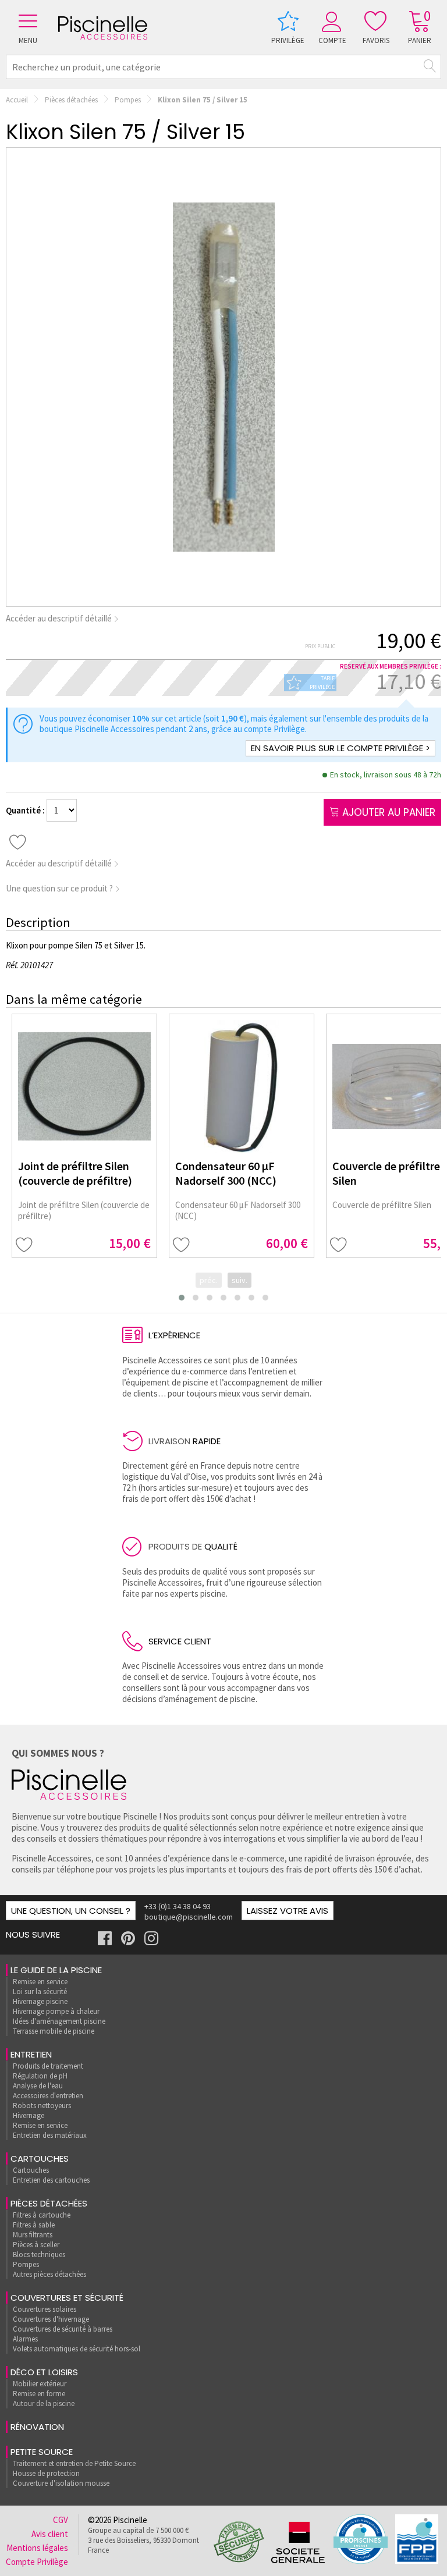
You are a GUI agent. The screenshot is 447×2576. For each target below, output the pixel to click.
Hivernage (29, 2115)
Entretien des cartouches (51, 2180)
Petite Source (42, 2452)
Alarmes (25, 2339)
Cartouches (40, 2158)
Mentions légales (37, 2548)
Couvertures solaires (45, 2309)
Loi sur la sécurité (40, 1991)
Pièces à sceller (36, 2245)
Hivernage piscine (40, 2001)
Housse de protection (46, 2473)
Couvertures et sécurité (67, 2298)
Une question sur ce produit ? (60, 888)
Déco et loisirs (44, 2372)
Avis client (50, 2534)
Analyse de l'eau (38, 2086)
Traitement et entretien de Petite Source (74, 2463)
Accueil (17, 100)
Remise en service (40, 1982)
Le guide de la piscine (56, 1970)
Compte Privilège (37, 2562)
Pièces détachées (71, 100)
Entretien (31, 2054)
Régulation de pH (40, 2076)
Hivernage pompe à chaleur (56, 2011)
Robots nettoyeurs (42, 2106)
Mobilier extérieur (40, 2384)
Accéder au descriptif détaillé (60, 618)
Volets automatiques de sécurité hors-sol (77, 2349)
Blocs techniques (39, 2255)
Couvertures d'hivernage (51, 2319)
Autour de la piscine (44, 2403)
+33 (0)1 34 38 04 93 (178, 1906)
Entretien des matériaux (50, 2135)
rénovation (37, 2427)
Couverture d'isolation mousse (61, 2483)
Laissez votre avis (288, 1911)
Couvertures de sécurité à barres (63, 2329)
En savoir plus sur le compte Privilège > (340, 748)
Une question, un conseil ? (71, 1911)
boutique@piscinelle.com (189, 1917)
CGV (61, 2520)
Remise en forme (39, 2394)
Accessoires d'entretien (48, 2096)
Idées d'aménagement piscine (59, 2021)
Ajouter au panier (387, 812)
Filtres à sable (34, 2225)
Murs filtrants (33, 2235)
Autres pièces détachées (49, 2274)
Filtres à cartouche (42, 2215)
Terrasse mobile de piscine (54, 2031)
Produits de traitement (48, 2066)
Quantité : (26, 810)
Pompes (128, 100)
